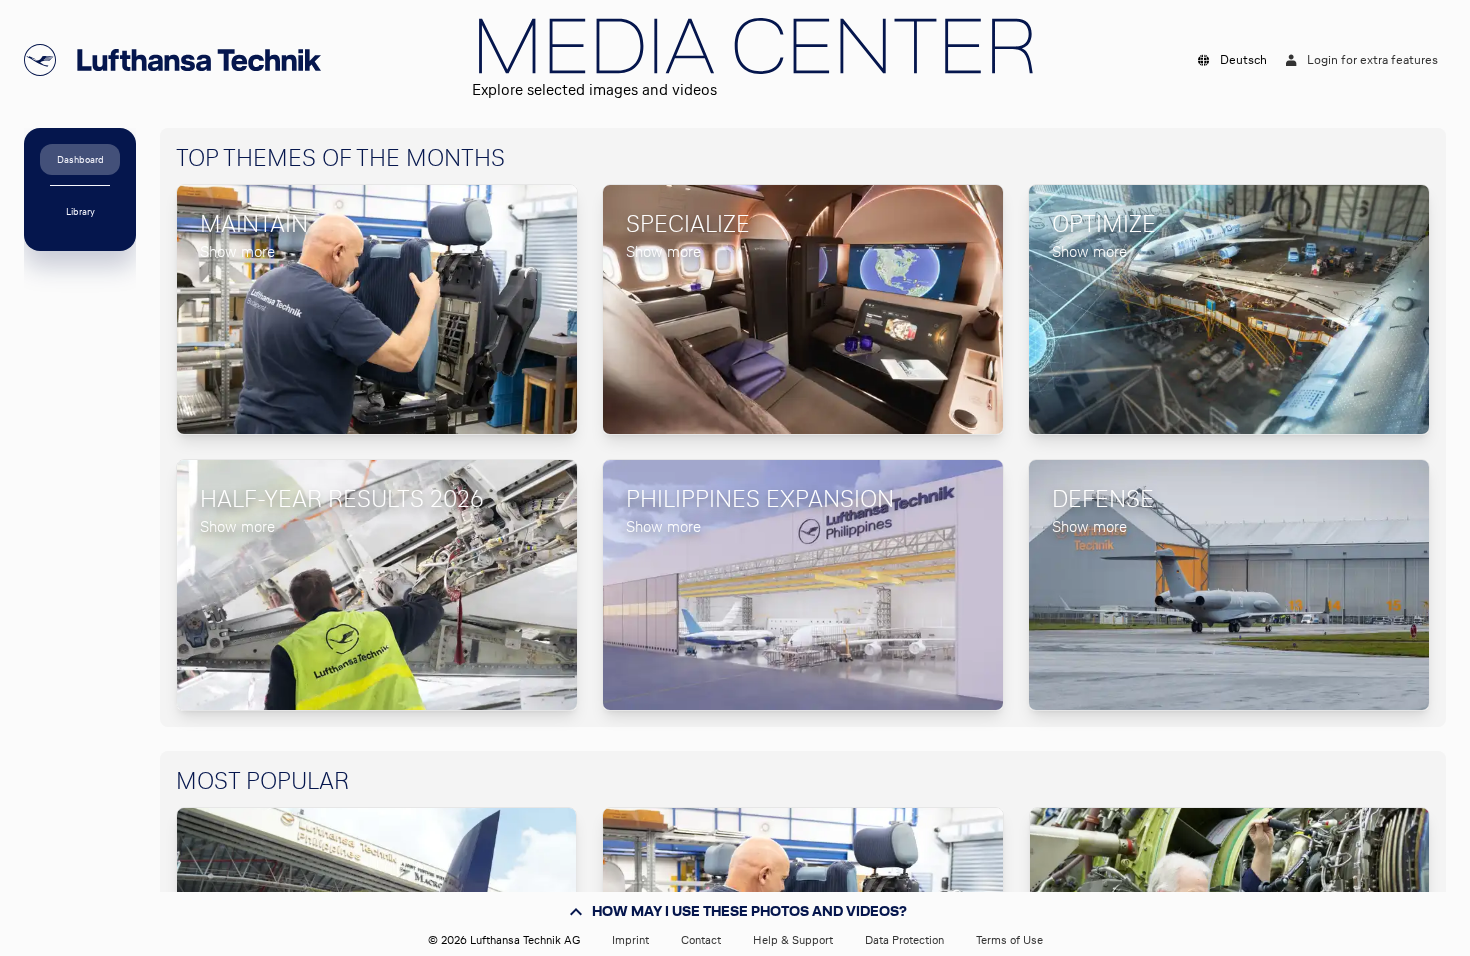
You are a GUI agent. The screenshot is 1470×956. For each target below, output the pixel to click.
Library (80, 211)
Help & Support (793, 940)
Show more (237, 251)
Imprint (630, 940)
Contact (701, 940)
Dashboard (80, 159)
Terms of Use (1009, 940)
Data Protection (904, 940)
